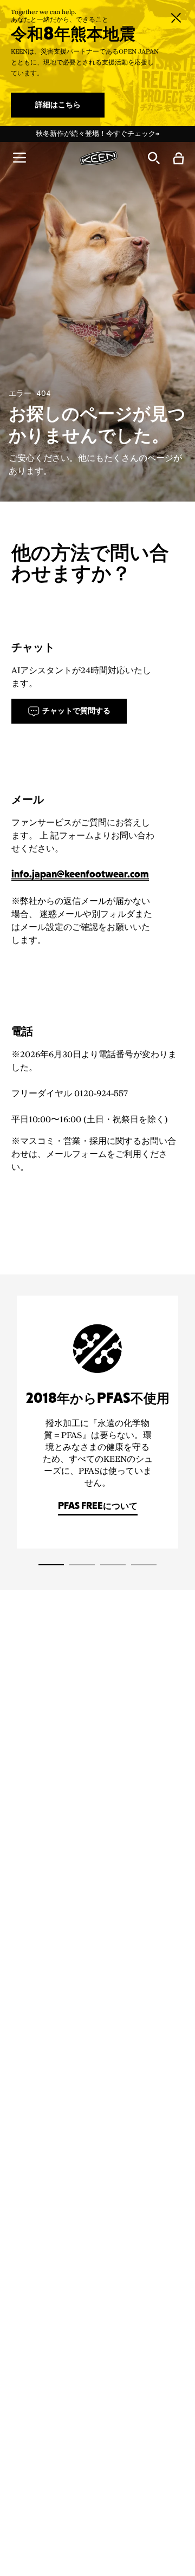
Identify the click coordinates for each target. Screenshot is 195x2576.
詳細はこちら (58, 105)
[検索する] (153, 158)
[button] (19, 158)
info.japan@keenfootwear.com (80, 875)
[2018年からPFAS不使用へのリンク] (97, 1422)
